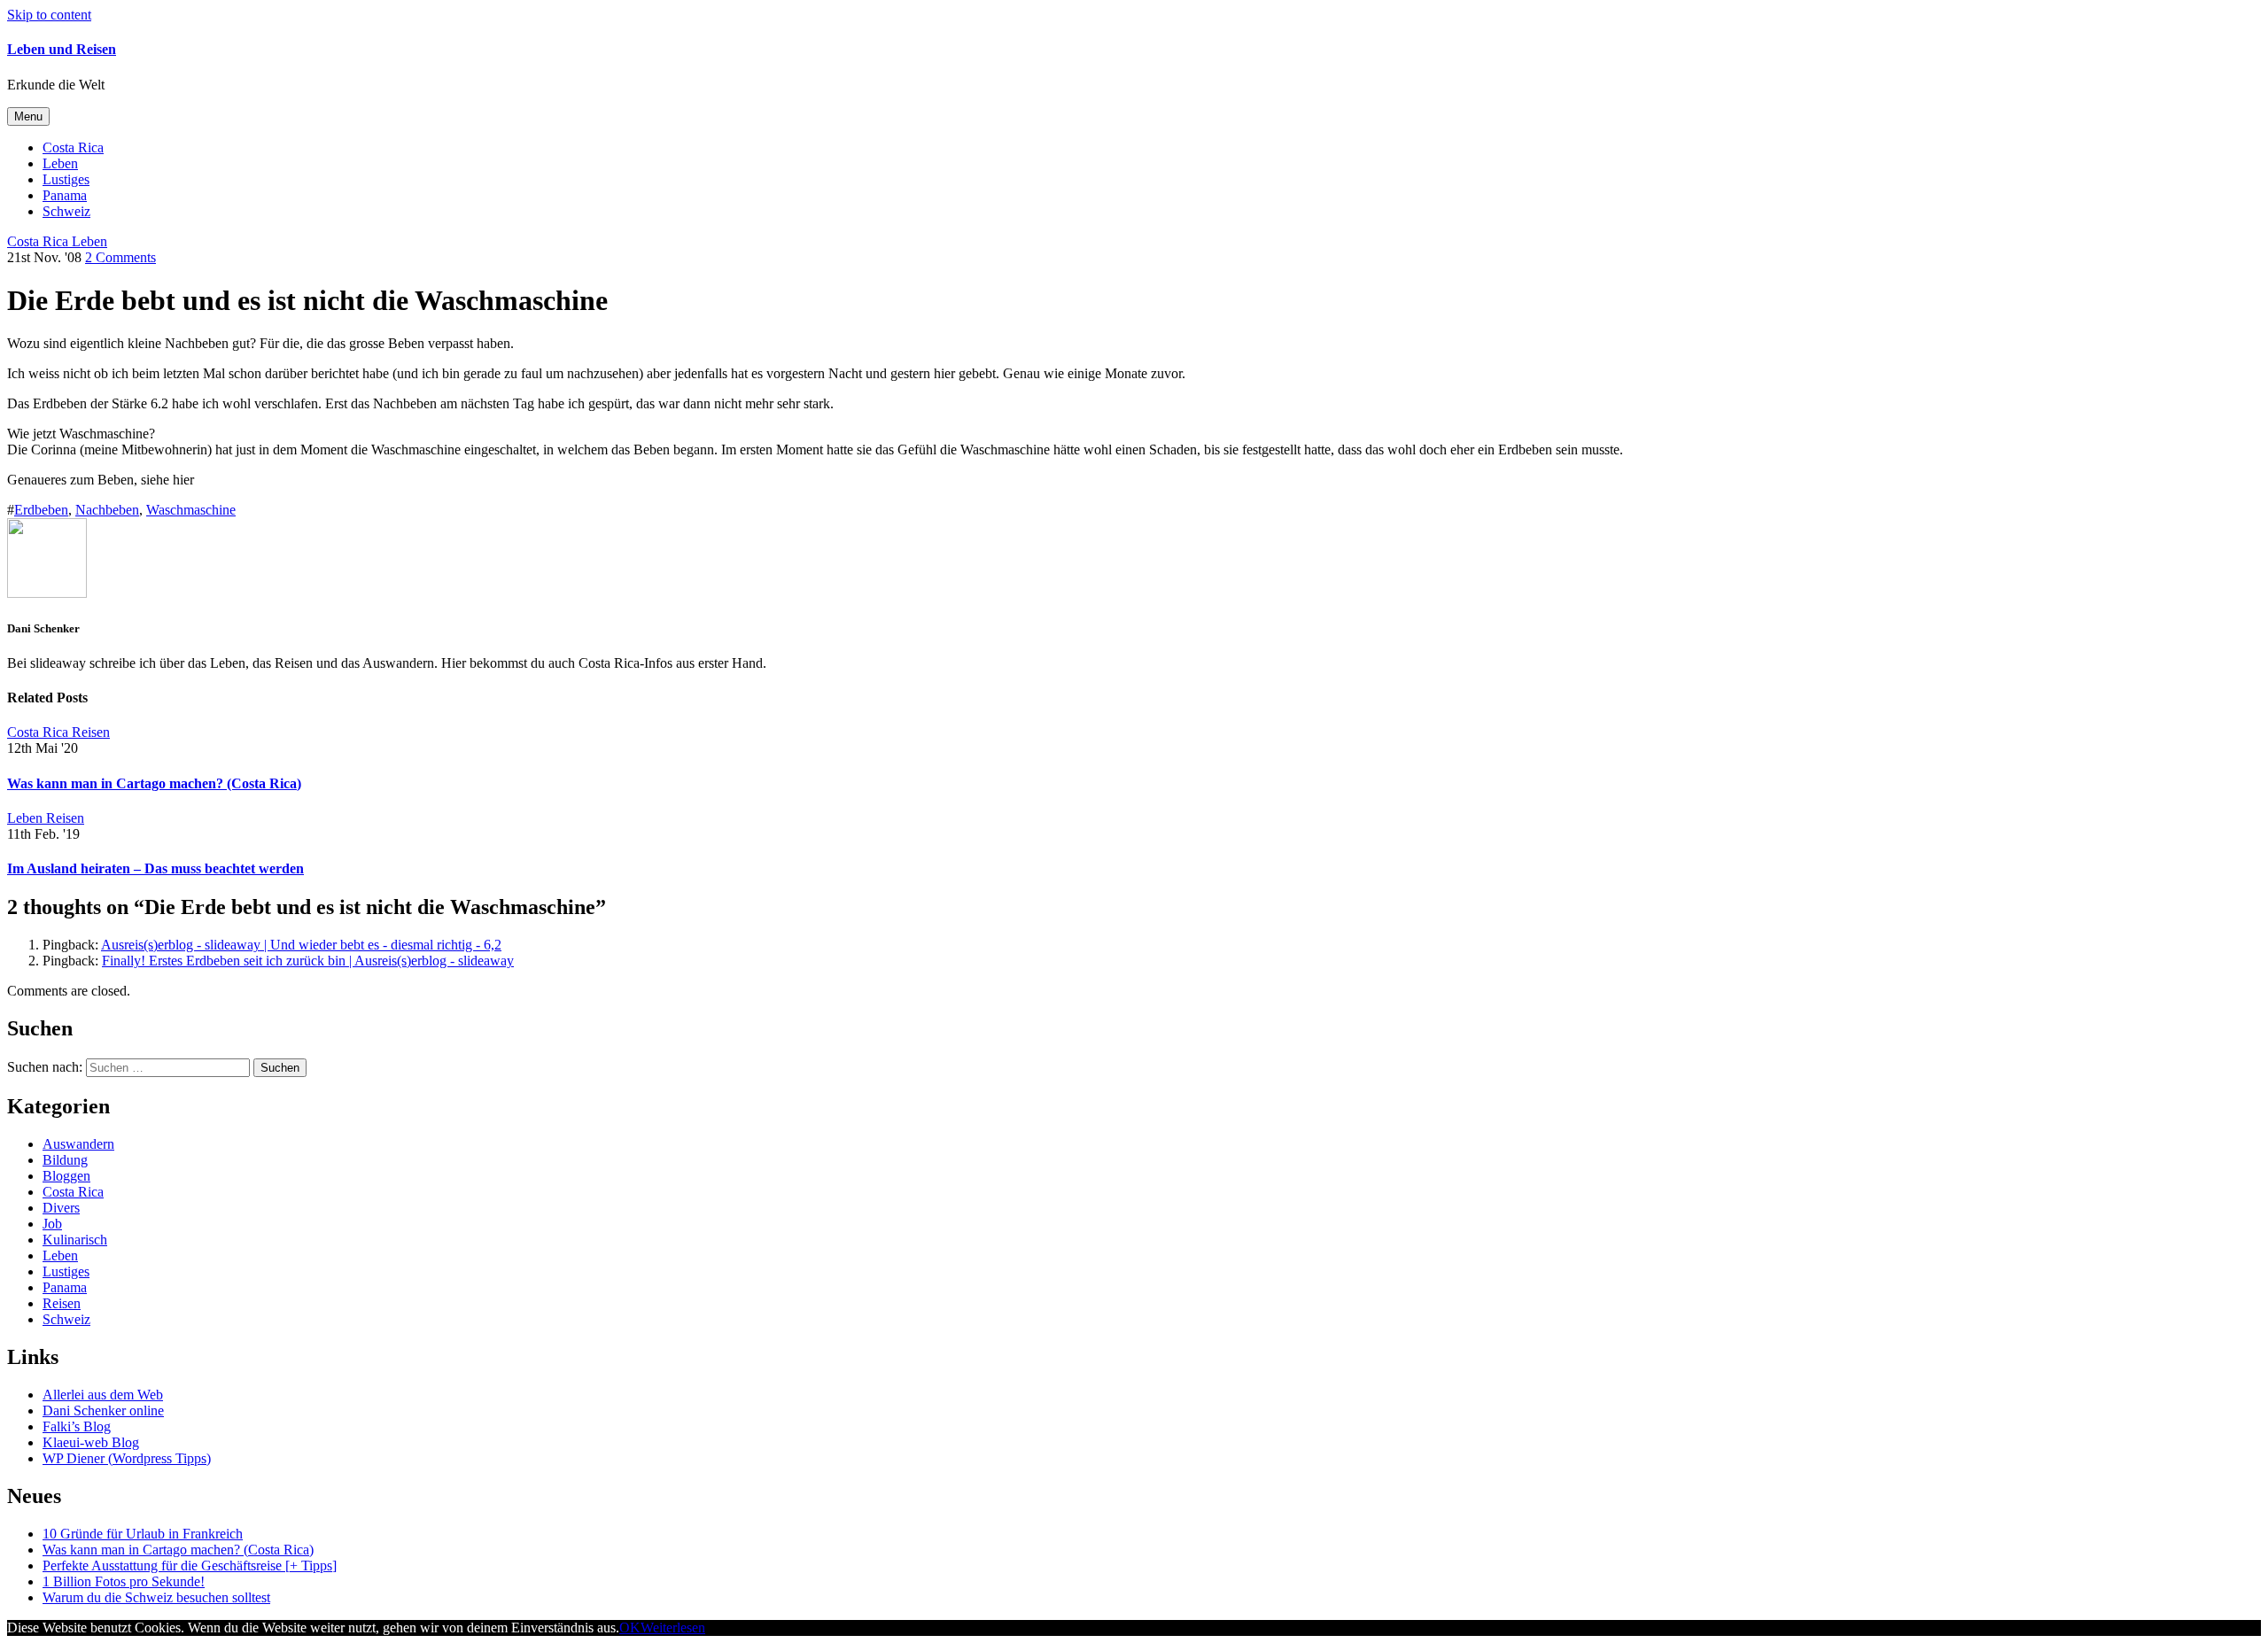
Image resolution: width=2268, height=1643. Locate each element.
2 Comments (120, 257)
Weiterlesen (673, 1627)
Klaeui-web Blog (91, 1442)
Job (52, 1224)
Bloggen (66, 1176)
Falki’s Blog (77, 1426)
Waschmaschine (191, 510)
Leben (60, 163)
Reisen (62, 1303)
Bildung (65, 1160)
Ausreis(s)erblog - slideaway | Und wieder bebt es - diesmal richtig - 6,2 (301, 945)
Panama (65, 195)
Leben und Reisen (62, 49)
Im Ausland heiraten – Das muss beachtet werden (155, 868)
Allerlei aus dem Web (103, 1395)
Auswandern (78, 1144)
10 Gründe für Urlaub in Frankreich (143, 1534)
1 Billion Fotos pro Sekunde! (124, 1581)
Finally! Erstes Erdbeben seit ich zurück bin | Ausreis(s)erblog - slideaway (308, 961)
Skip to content (49, 15)
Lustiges (66, 179)
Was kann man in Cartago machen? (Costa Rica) (154, 783)
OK (630, 1627)
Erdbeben (41, 510)
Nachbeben (107, 510)
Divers (61, 1208)
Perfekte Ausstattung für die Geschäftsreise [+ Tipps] (190, 1565)
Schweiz (66, 211)
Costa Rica (73, 147)
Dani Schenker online (103, 1410)
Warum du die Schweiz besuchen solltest (156, 1597)
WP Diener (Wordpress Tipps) (127, 1458)
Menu (28, 116)
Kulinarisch (75, 1240)
